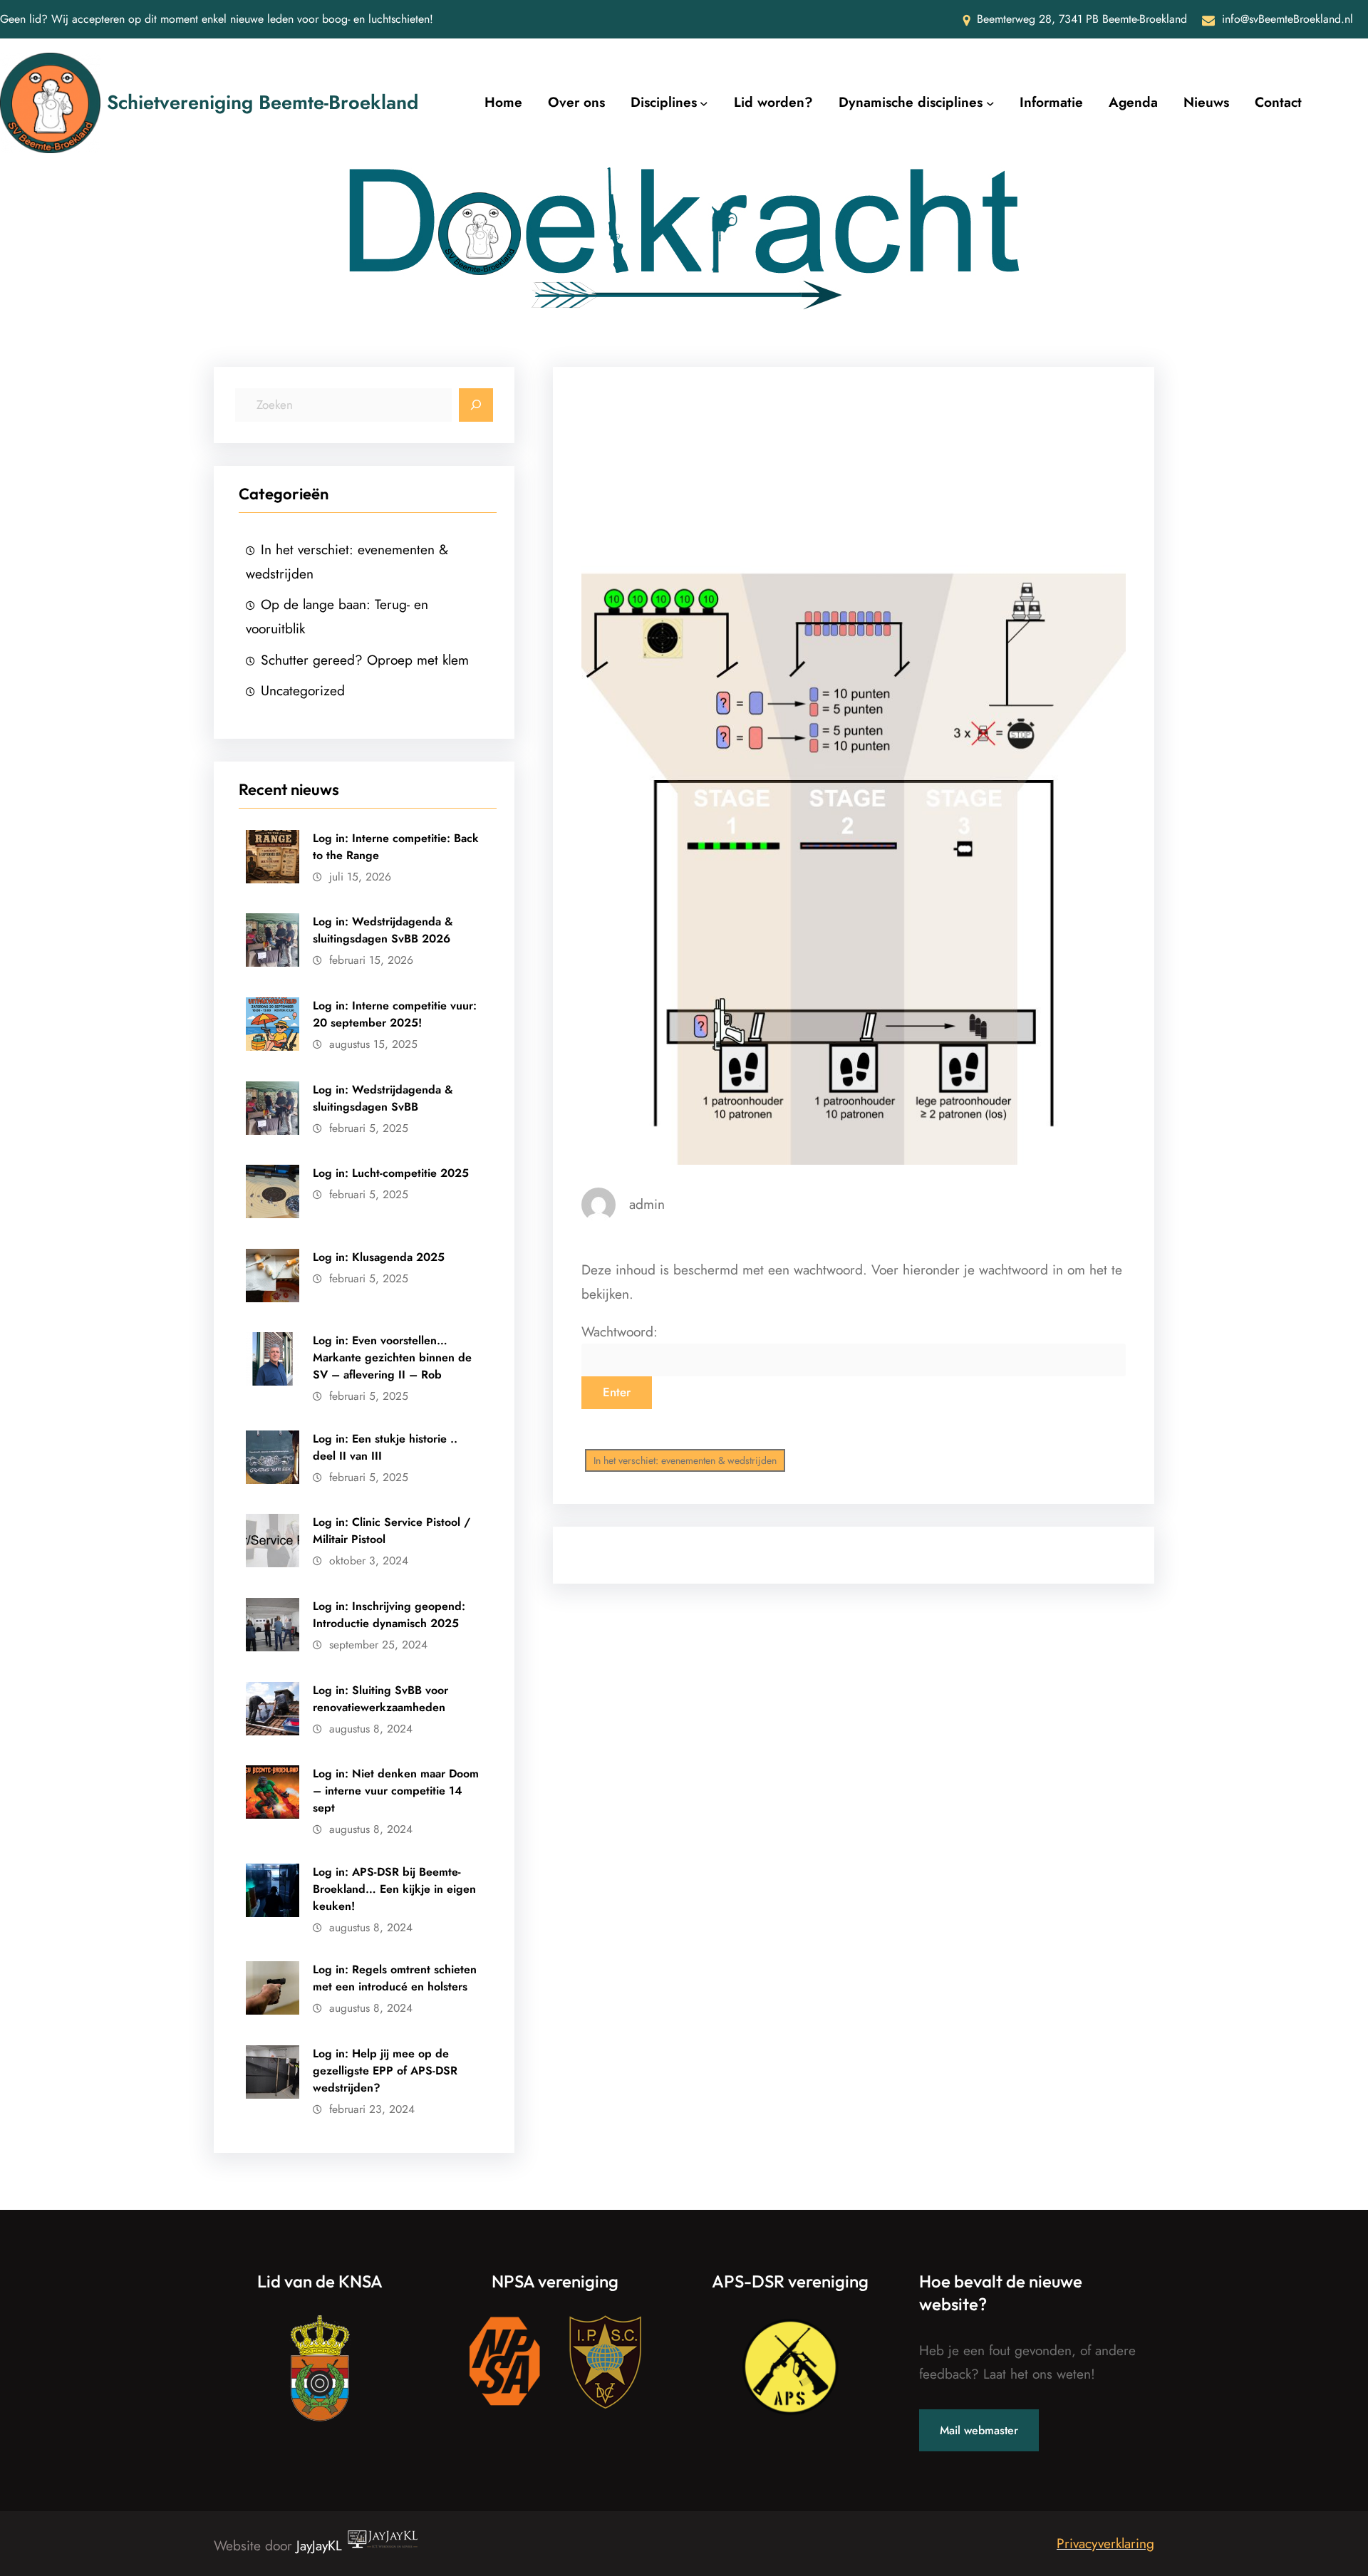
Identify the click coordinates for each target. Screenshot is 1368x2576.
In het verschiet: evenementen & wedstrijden (347, 561)
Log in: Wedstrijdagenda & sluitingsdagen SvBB (383, 1098)
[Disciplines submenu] (704, 103)
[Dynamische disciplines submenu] (990, 103)
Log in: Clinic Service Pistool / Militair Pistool (392, 1531)
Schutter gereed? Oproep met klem (365, 660)
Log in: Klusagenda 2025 (379, 1257)
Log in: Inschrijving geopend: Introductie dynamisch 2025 (389, 1615)
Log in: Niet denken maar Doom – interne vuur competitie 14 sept (396, 1791)
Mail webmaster (979, 2430)
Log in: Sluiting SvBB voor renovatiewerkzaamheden (380, 1699)
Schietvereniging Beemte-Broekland (263, 102)
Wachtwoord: (620, 1331)
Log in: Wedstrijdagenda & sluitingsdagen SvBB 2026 (383, 930)
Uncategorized (303, 690)
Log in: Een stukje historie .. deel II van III (385, 1447)
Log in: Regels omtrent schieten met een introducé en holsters (395, 1978)
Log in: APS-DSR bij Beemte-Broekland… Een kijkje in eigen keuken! (394, 1889)
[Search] (476, 405)
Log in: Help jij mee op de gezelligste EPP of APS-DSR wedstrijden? (385, 2071)
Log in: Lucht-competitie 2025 (391, 1173)
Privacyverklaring (1105, 2543)
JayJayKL (321, 2545)
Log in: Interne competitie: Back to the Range (396, 847)
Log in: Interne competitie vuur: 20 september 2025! (395, 1014)
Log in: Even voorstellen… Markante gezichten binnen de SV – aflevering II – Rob (392, 1357)
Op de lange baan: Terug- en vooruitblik (337, 616)
